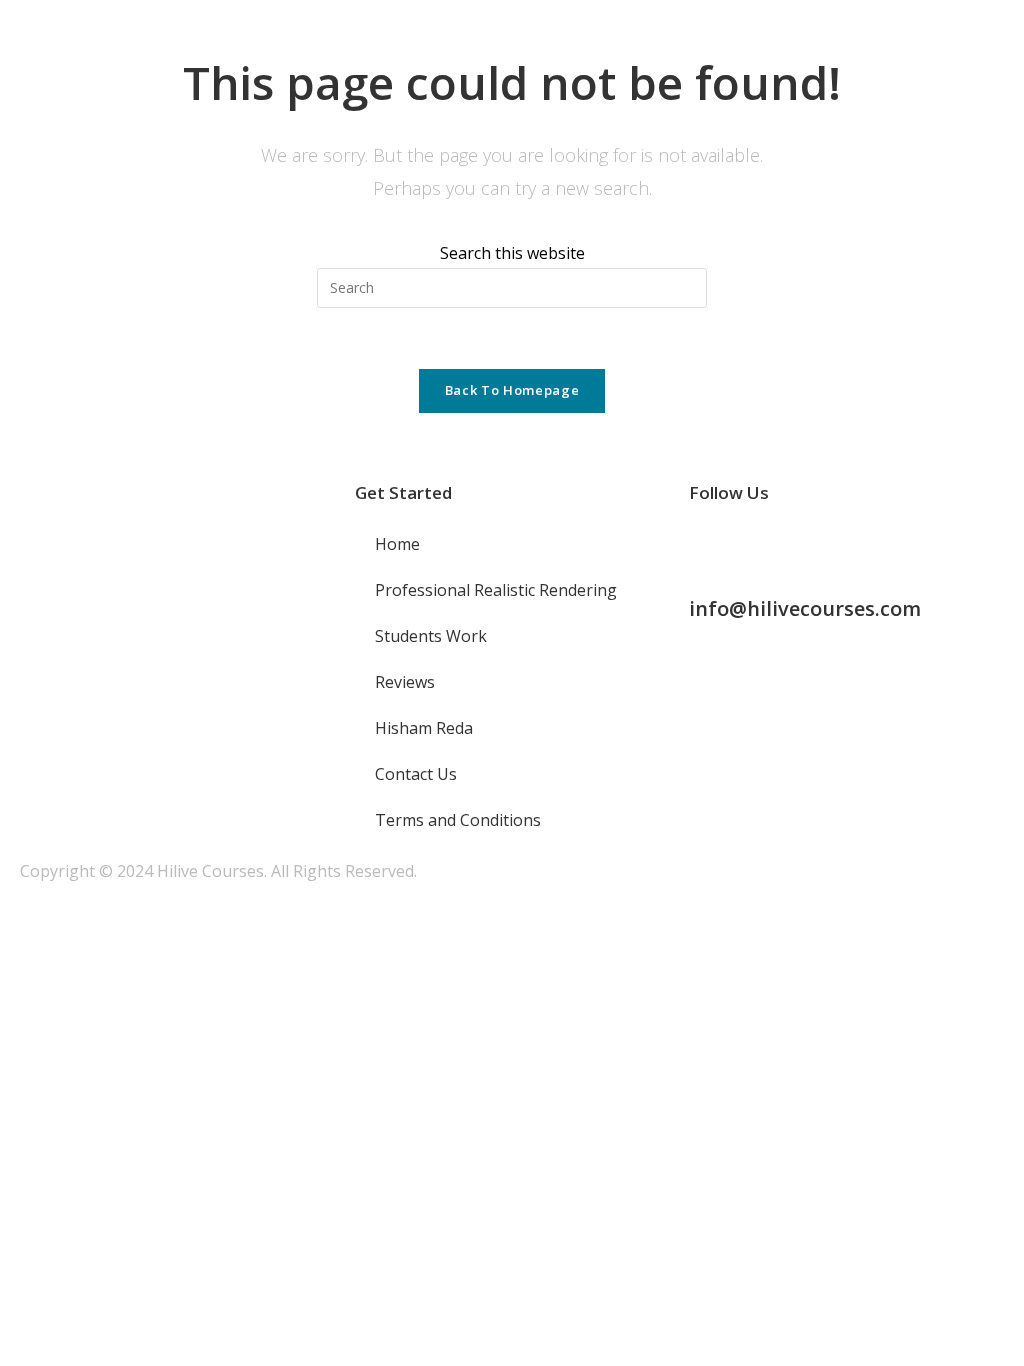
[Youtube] (876, 546)
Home (397, 544)
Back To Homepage (512, 390)
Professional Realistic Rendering (496, 590)
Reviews (405, 682)
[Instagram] (768, 546)
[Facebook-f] (714, 546)
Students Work (431, 636)
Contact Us (416, 774)
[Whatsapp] (822, 546)
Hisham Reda (424, 728)
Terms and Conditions (458, 820)
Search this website (512, 253)
